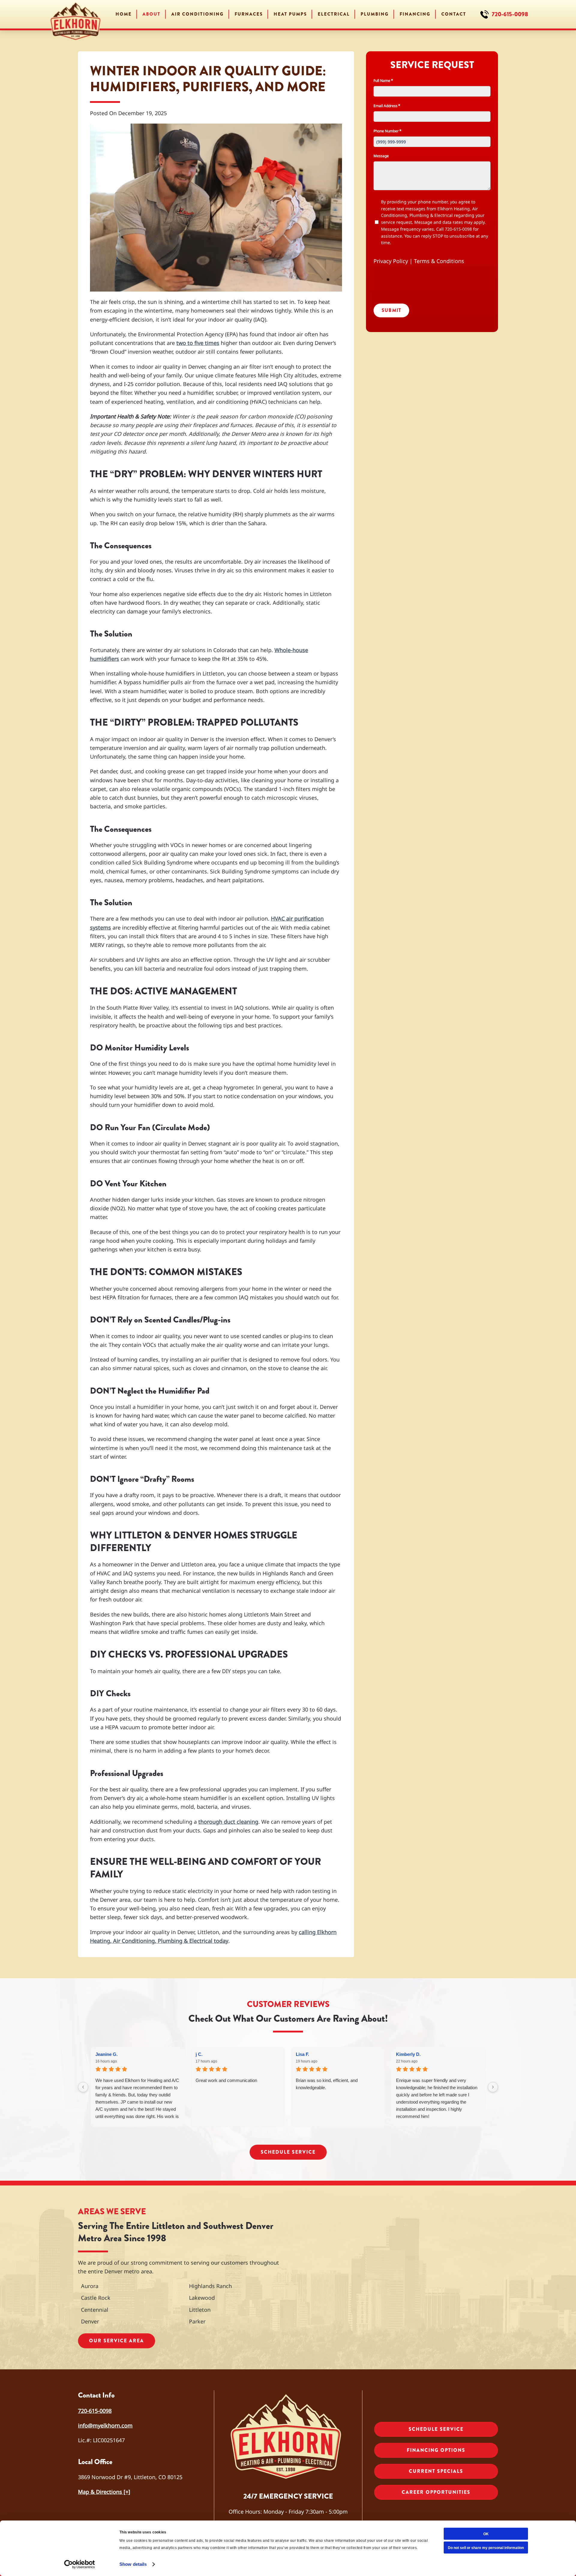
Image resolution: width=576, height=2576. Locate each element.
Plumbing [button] (375, 14)
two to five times (198, 343)
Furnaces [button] (249, 14)
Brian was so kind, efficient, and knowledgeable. (327, 2084)
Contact (454, 14)
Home (124, 14)
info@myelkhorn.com (105, 2425)
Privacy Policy (391, 261)
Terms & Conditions (439, 261)
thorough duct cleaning (228, 1822)
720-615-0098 (510, 14)
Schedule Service (288, 2152)
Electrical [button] (334, 14)
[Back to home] (76, 14)
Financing (415, 14)
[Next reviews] (493, 2087)
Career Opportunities (436, 2492)
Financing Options (436, 2450)
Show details (133, 2564)
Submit (391, 310)
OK (486, 2534)
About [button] (151, 14)
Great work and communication (226, 2080)
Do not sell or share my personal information (486, 2548)
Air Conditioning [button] (198, 14)
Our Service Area (117, 2341)
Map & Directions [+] (104, 2492)
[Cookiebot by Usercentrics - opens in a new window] (80, 2564)
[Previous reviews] (83, 2087)
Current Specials (436, 2471)
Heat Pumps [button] (290, 14)
